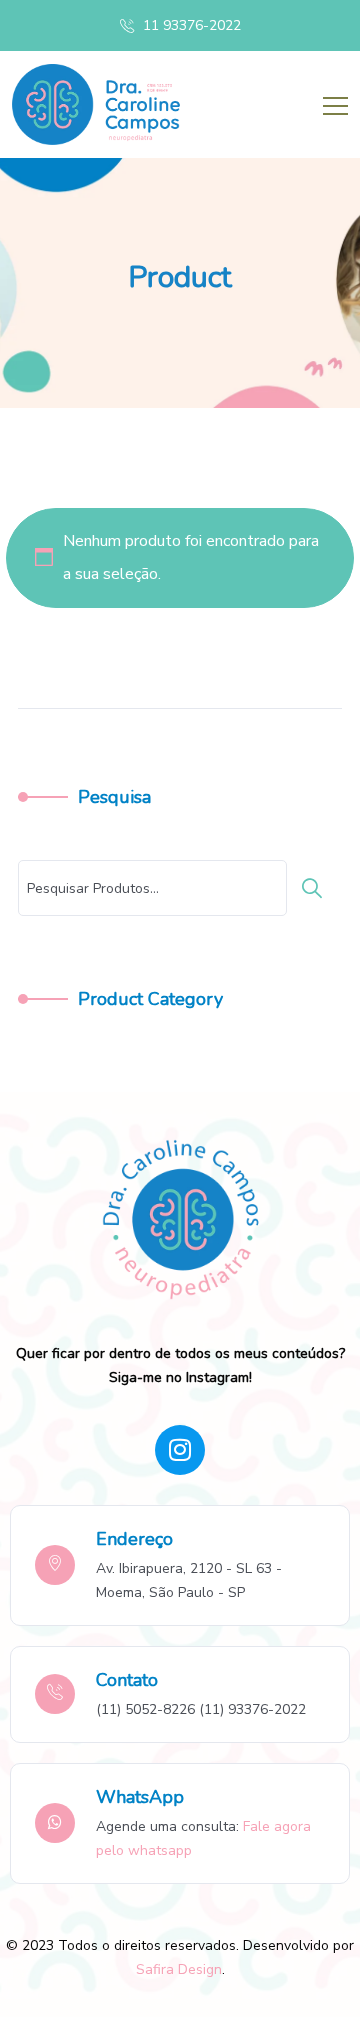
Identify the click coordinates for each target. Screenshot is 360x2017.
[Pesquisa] (317, 888)
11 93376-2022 (190, 25)
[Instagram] (180, 1450)
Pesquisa (114, 797)
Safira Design (179, 1969)
